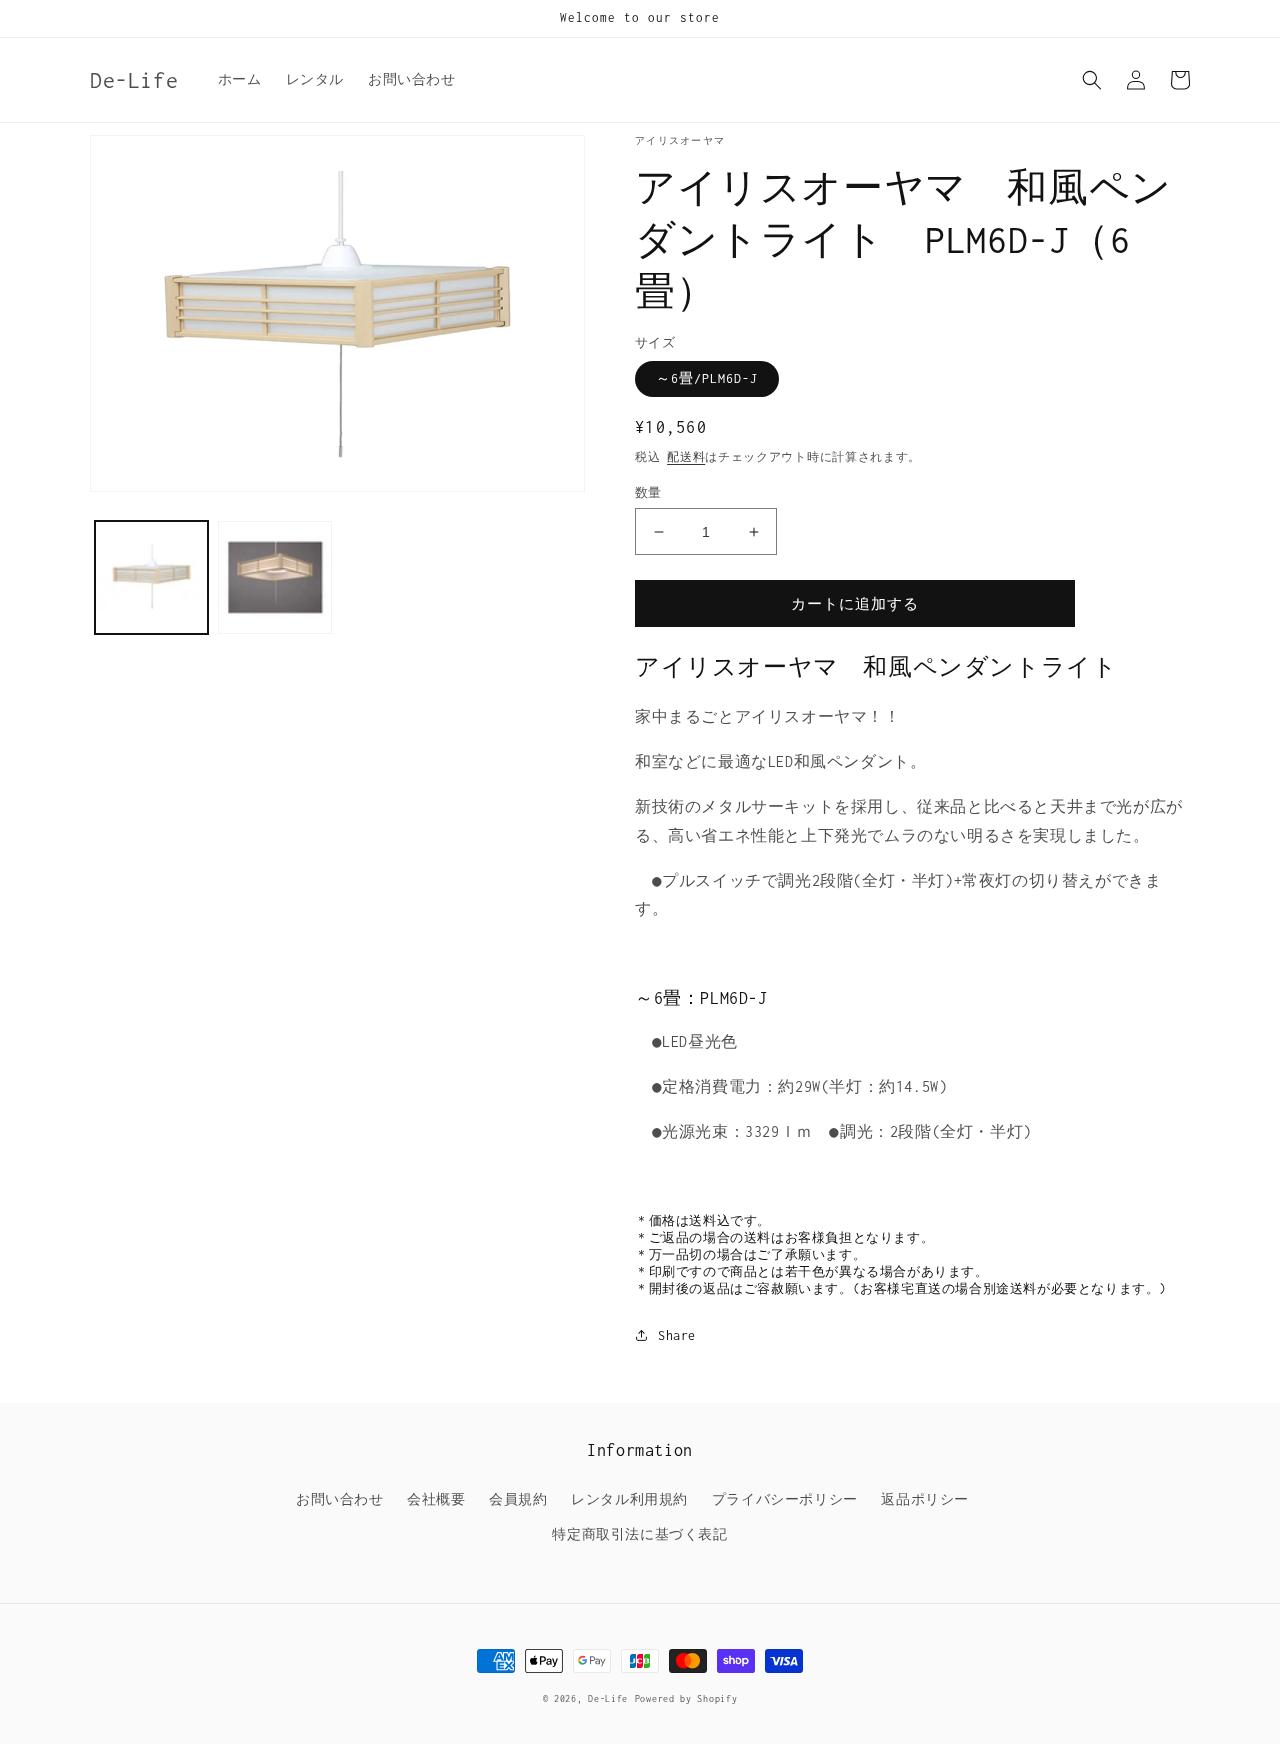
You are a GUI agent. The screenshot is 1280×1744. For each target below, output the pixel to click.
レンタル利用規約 (629, 1499)
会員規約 (518, 1499)
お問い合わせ (340, 1499)
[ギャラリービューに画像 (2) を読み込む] (274, 577)
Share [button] (677, 1335)
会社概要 (436, 1499)
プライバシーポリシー (785, 1499)
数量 (648, 492)
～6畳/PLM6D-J (707, 378)
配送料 (686, 457)
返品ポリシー (925, 1499)
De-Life (608, 1698)
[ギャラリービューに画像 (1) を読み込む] (151, 577)
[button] (1092, 80)
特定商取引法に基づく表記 (639, 1534)
